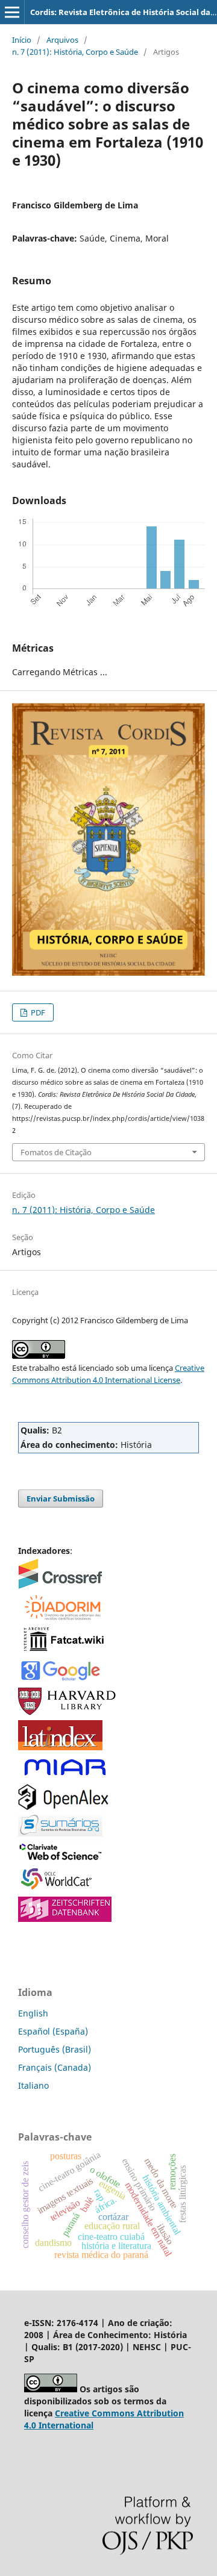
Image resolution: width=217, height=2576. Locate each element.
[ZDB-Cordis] (65, 1919)
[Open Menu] (12, 12)
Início (22, 40)
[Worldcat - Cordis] (60, 1888)
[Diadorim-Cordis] (62, 1618)
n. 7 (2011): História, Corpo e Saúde (75, 52)
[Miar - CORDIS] (65, 1776)
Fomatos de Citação (56, 1152)
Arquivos (62, 40)
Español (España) (53, 2031)
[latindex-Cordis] (60, 1747)
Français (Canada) (55, 2067)
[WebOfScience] (61, 1858)
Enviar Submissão (61, 1499)
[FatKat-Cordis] (63, 1651)
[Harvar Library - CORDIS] (68, 1712)
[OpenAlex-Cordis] (63, 1807)
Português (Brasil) (55, 2049)
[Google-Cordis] (60, 1679)
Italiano (33, 2085)
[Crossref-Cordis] (60, 1586)
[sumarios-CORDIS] (60, 1833)
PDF (37, 1012)
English (33, 2013)
